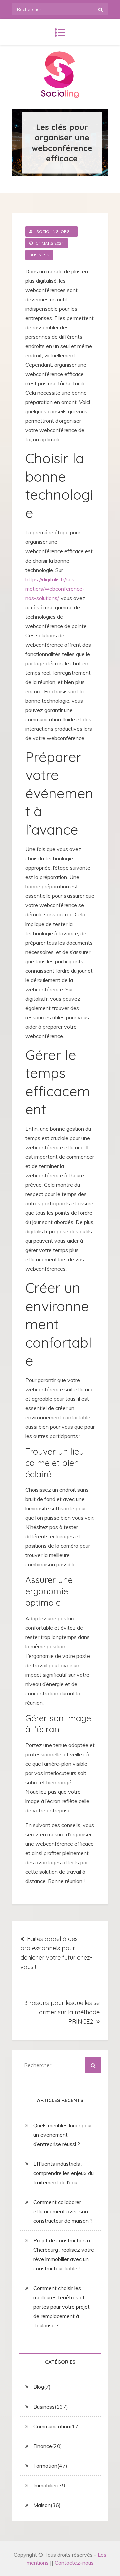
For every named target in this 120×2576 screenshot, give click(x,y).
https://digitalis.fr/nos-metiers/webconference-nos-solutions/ (55, 589)
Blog (39, 2387)
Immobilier (45, 2485)
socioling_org (53, 231)
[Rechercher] (100, 9)
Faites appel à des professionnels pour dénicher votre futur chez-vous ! (56, 1953)
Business (39, 255)
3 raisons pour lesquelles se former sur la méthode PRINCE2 (62, 2012)
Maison (42, 2505)
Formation (45, 2466)
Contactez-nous (74, 2563)
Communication (52, 2426)
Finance (43, 2446)
